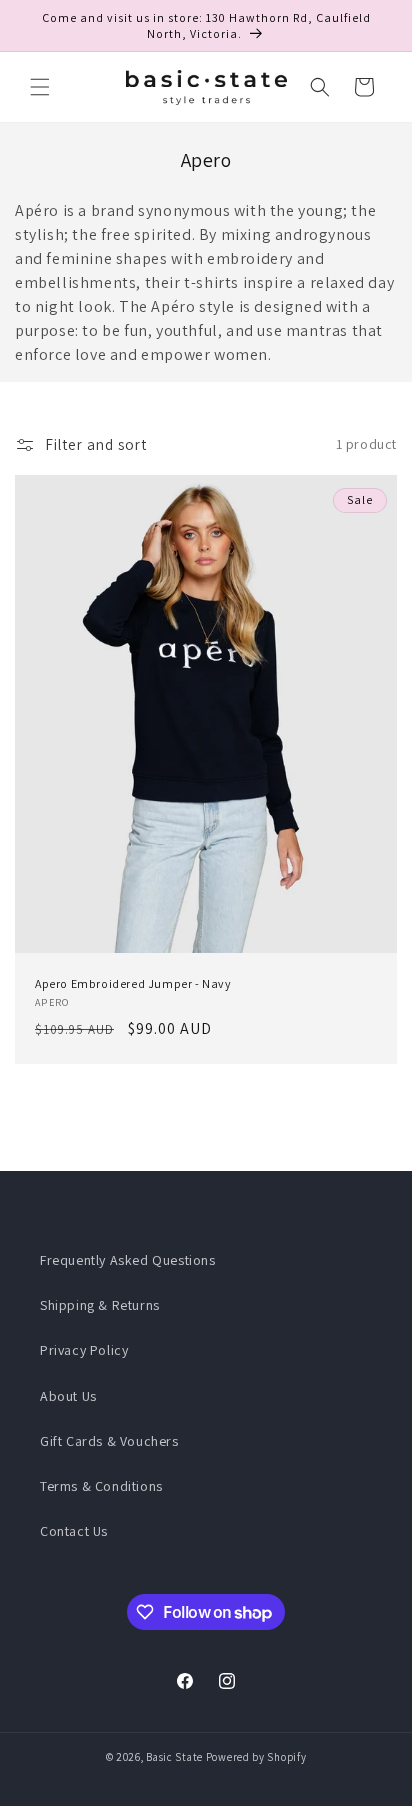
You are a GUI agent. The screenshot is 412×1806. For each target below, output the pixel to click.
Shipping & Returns (100, 1305)
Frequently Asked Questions (128, 1260)
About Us (68, 1396)
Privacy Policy (84, 1350)
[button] (40, 87)
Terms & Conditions (101, 1486)
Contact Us (74, 1531)
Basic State (174, 1757)
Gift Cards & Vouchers (109, 1441)
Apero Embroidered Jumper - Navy (133, 982)
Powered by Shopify (256, 1757)
